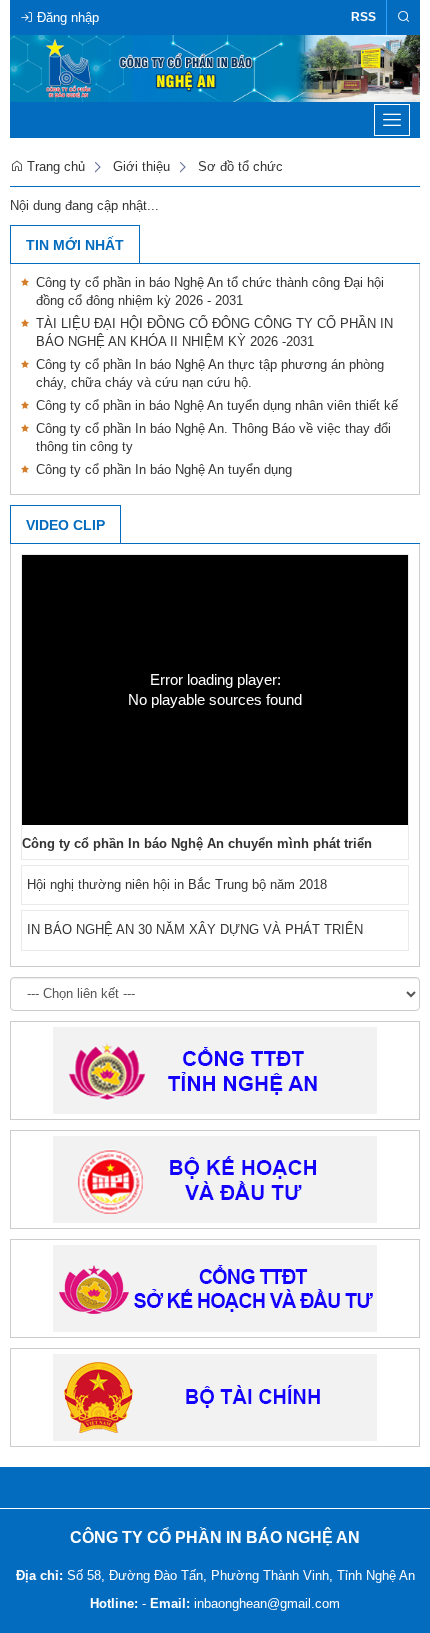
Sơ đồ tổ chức (240, 166)
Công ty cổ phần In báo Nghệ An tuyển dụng (164, 469)
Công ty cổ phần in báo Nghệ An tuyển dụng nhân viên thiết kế (217, 405)
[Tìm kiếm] (403, 17)
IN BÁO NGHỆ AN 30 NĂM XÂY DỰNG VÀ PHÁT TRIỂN (195, 929)
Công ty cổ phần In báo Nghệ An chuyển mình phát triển (197, 843)
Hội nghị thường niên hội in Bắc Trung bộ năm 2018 (177, 884)
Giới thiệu (141, 166)
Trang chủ (54, 166)
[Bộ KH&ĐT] (215, 1178)
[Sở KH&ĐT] (215, 1287)
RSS (363, 17)
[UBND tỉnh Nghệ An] (215, 1069)
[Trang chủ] (215, 67)
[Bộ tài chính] (215, 1396)
